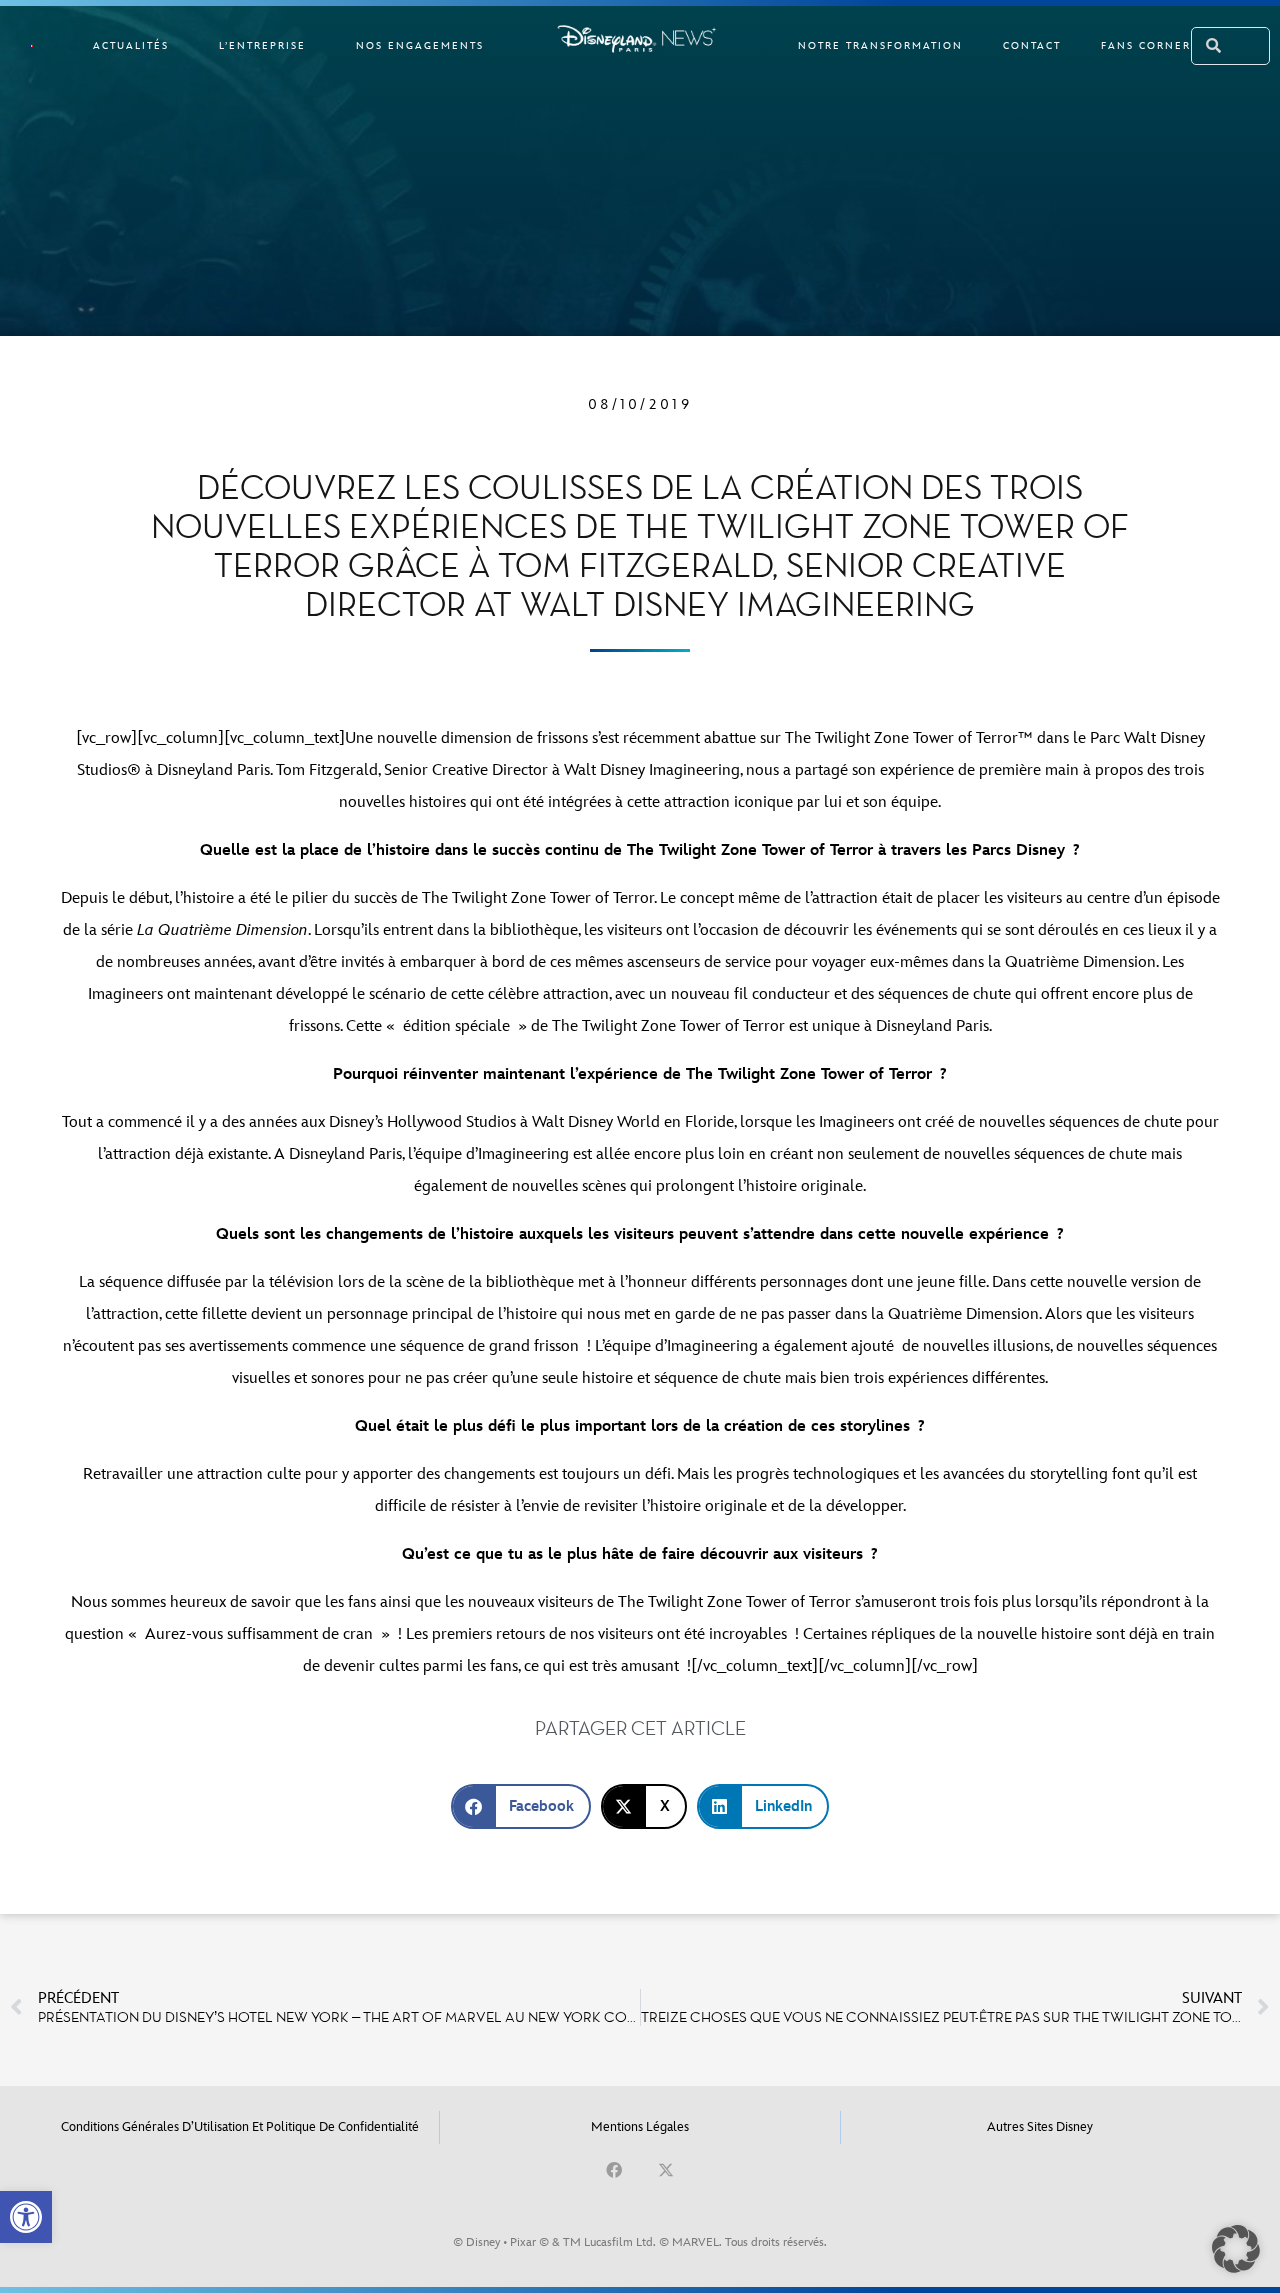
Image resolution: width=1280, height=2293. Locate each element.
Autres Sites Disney (1040, 2127)
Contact (1032, 46)
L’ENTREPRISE (262, 46)
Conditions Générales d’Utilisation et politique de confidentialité (240, 2127)
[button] (26, 2217)
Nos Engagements (420, 46)
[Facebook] (614, 2170)
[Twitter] (666, 2170)
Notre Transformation (880, 46)
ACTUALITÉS (131, 46)
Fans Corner (1146, 46)
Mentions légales (640, 2127)
